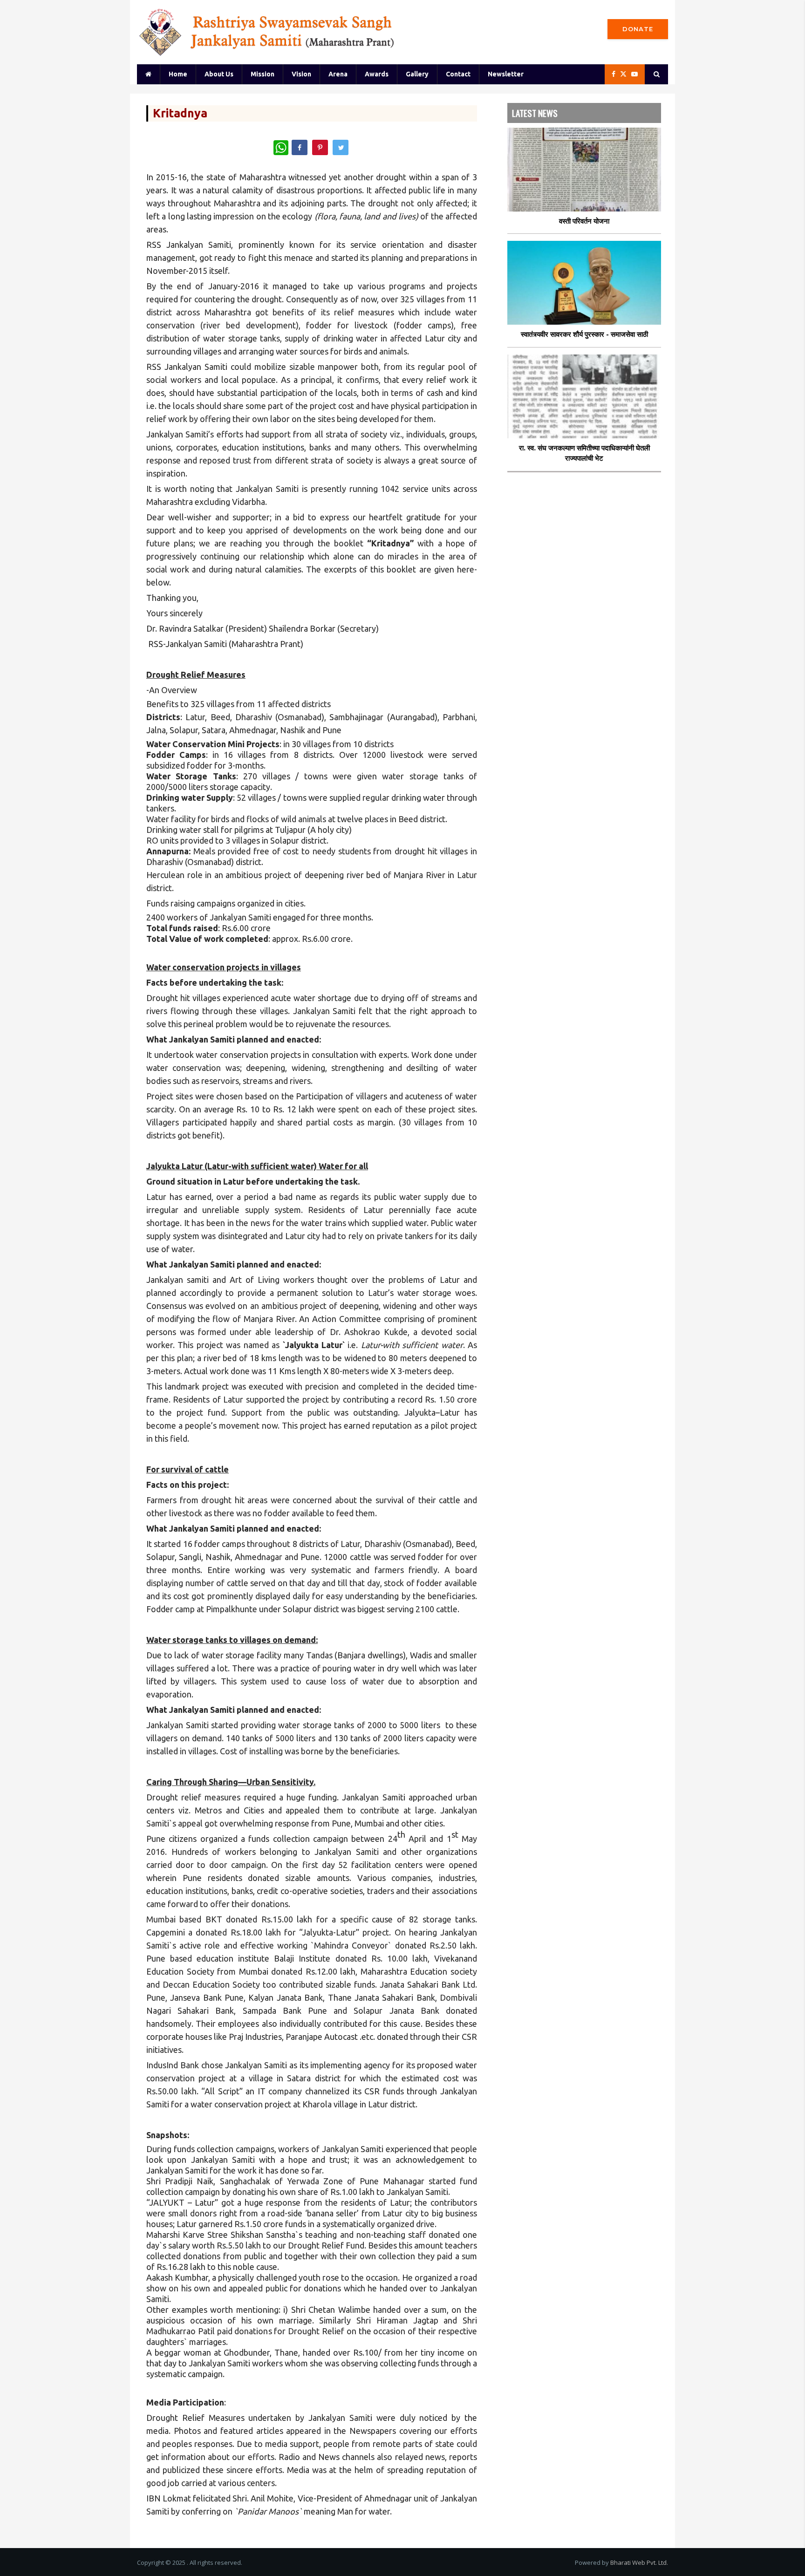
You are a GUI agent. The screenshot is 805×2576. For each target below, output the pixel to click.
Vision (301, 74)
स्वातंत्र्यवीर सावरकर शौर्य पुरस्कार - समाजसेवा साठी (584, 334)
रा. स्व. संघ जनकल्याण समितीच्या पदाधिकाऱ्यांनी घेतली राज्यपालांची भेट (584, 453)
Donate (638, 29)
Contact (458, 74)
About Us (219, 74)
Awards (377, 74)
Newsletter (506, 74)
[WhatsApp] (281, 148)
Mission (263, 74)
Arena (338, 74)
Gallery (417, 74)
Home (178, 74)
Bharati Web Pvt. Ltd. (639, 2562)
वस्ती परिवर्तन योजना (584, 221)
